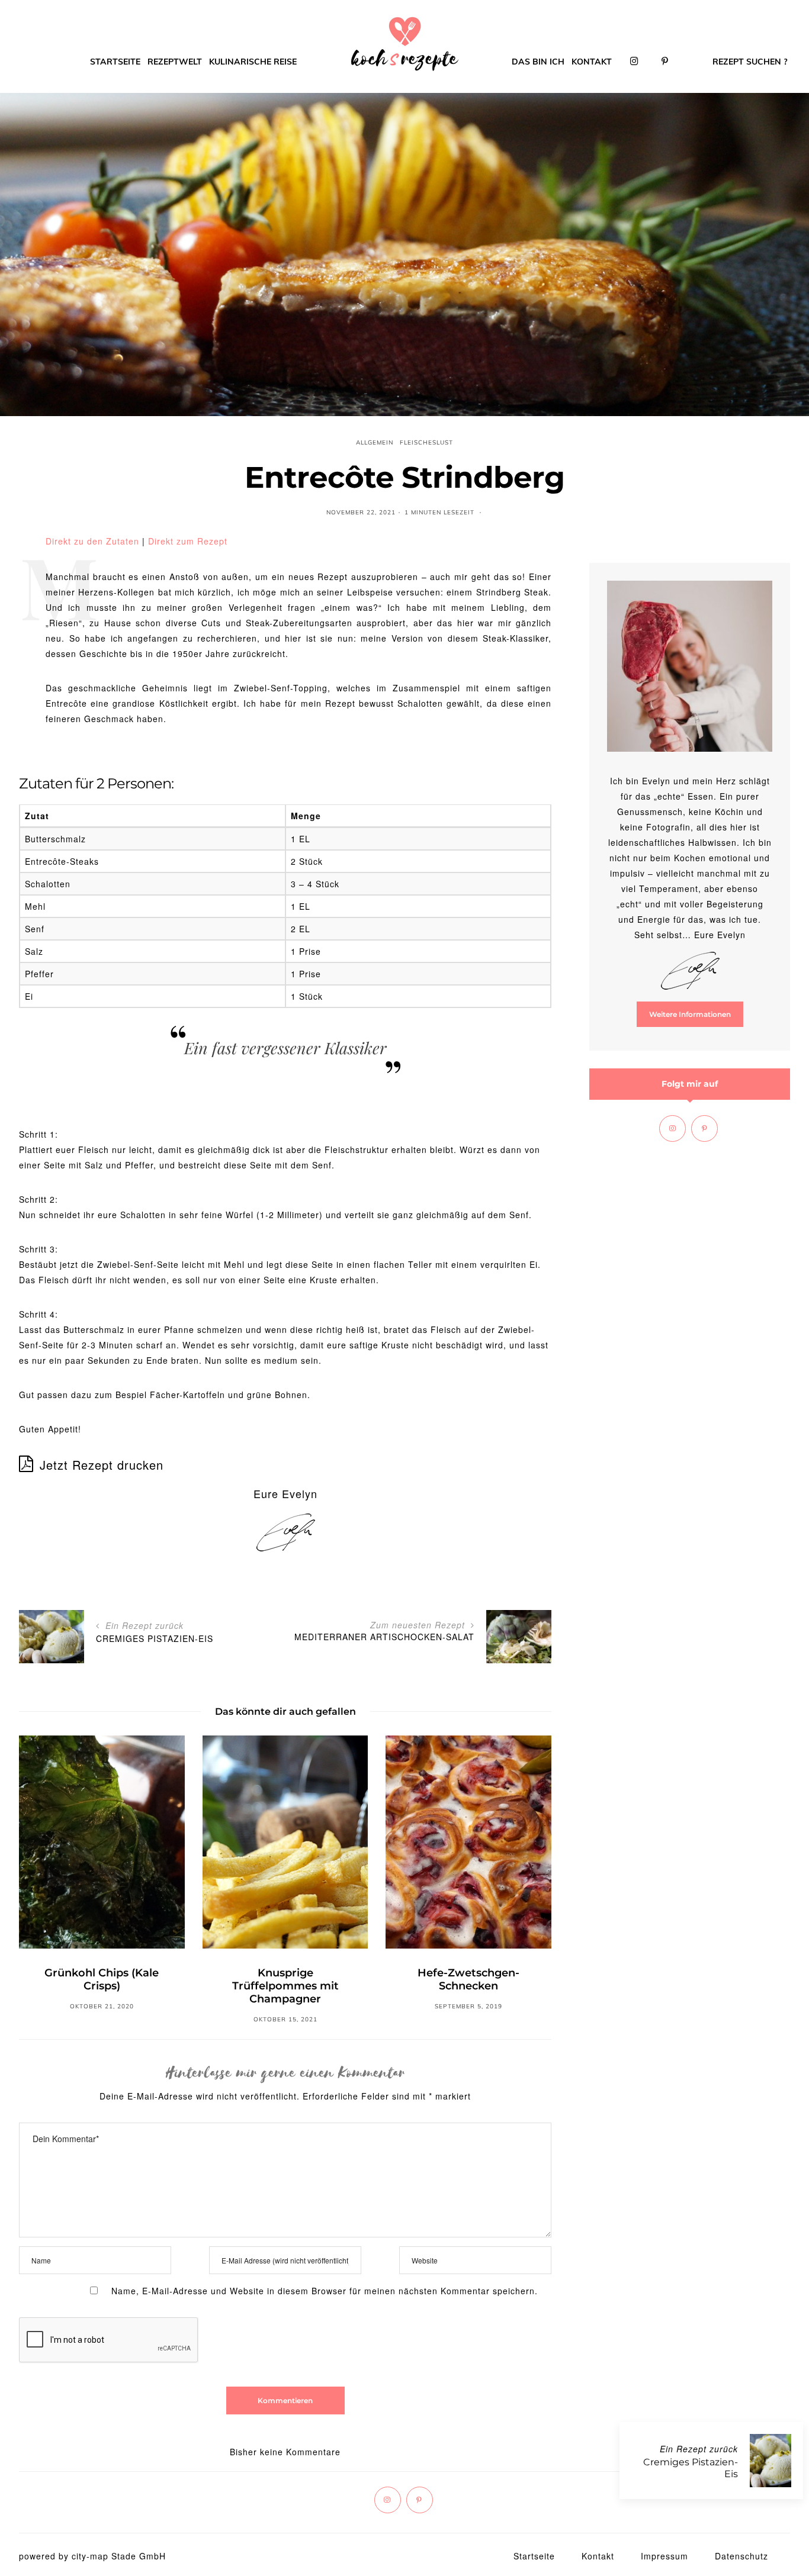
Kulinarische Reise (253, 62)
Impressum (664, 2556)
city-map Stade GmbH (119, 2556)
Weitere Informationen (690, 1014)
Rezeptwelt (175, 62)
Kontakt (592, 62)
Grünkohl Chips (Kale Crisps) (102, 1979)
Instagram (634, 62)
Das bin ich (538, 62)
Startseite (115, 62)
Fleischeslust (426, 442)
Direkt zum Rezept (188, 541)
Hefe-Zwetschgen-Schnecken (468, 1979)
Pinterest (664, 62)
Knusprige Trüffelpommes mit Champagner (285, 1986)
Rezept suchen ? (750, 62)
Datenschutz (741, 2556)
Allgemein (375, 442)
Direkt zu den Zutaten (92, 541)
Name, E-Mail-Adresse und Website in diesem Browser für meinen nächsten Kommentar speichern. (325, 2291)
